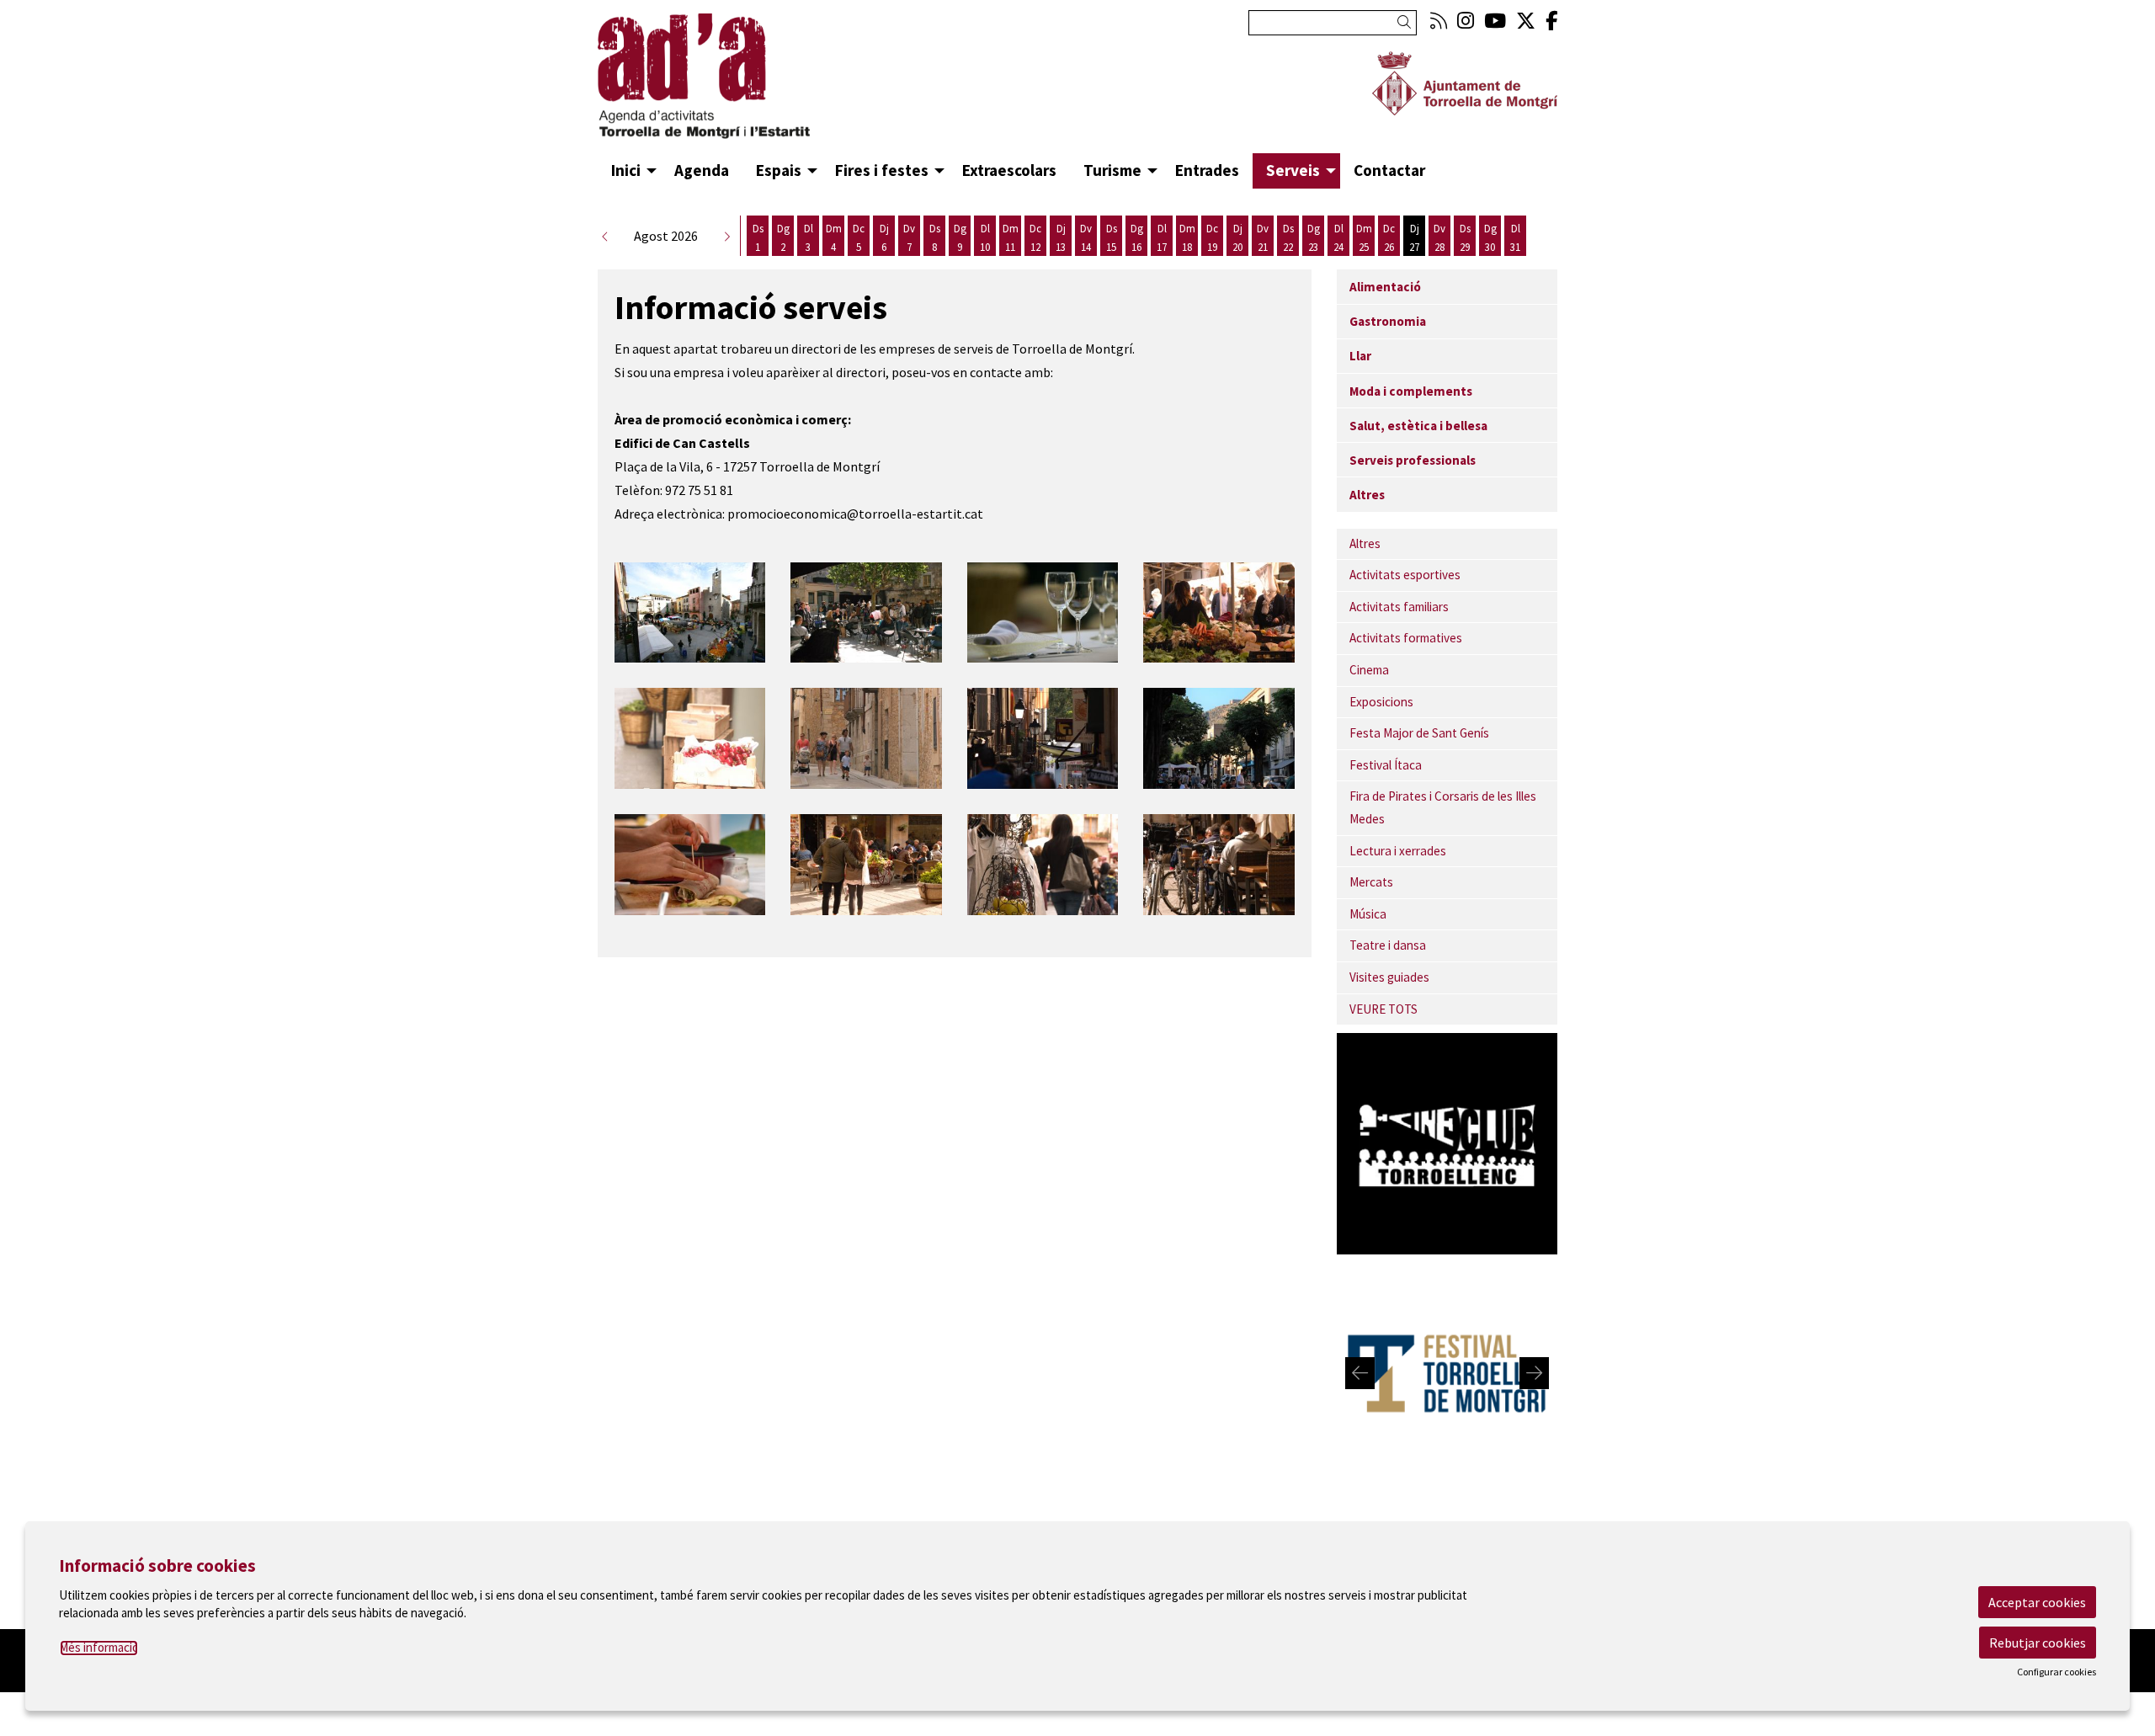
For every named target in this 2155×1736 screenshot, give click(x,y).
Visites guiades (1389, 977)
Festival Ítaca (1386, 765)
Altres (1367, 495)
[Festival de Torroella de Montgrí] (1447, 1371)
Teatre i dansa (1388, 945)
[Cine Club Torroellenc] (1447, 1142)
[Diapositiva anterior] (1360, 1373)
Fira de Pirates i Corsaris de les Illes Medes (1443, 807)
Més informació (99, 1647)
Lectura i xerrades (1398, 851)
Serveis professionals (1413, 460)
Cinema (1369, 670)
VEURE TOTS (1383, 1009)
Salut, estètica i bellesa (1418, 426)
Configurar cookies (2057, 1672)
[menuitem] (1439, 21)
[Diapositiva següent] (1534, 1373)
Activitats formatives (1406, 638)
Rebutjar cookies (2038, 1643)
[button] (1407, 22)
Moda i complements (1411, 391)
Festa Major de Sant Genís (1419, 733)
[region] (1447, 1374)
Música (1368, 914)
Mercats (1371, 882)
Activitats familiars (1399, 607)
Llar (1360, 356)
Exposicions (1381, 702)
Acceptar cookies (2037, 1602)
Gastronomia (1388, 321)
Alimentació (1385, 287)
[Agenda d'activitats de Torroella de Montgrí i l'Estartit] (749, 83)
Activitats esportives (1405, 575)
